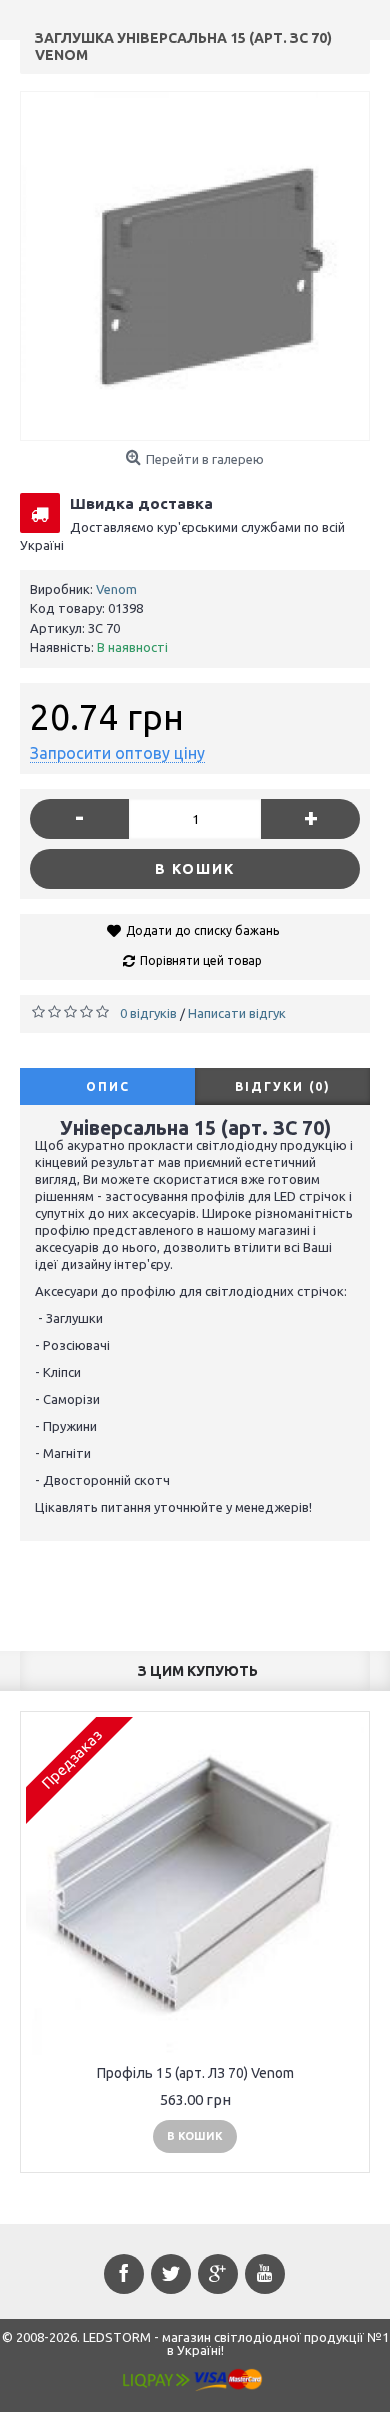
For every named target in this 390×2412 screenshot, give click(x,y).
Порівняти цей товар (201, 960)
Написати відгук (237, 1013)
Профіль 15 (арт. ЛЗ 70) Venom (195, 2073)
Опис (108, 1086)
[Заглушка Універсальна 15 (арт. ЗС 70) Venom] (195, 266)
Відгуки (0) (283, 1086)
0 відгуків (148, 1013)
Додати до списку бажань (202, 930)
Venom (116, 589)
